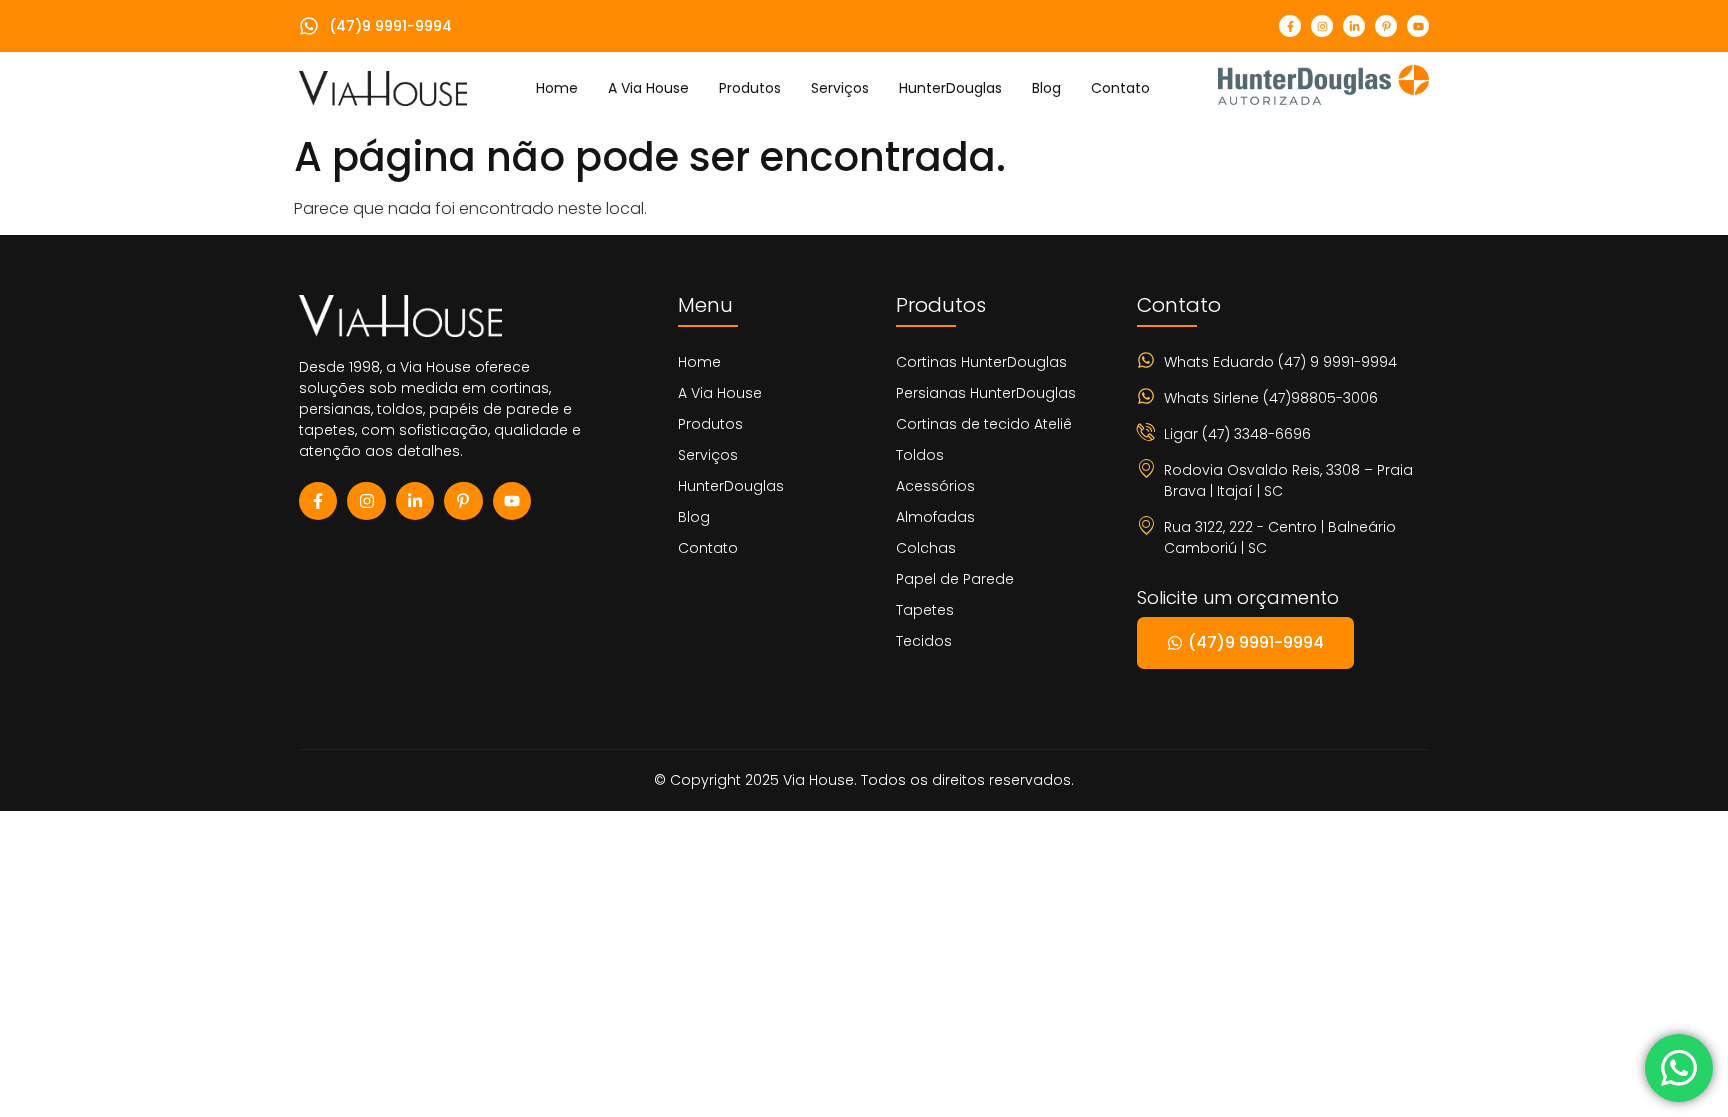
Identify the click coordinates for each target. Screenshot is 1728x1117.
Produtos (750, 88)
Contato (1120, 88)
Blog (1046, 88)
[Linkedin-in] (1354, 26)
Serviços (840, 88)
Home (557, 88)
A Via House (648, 88)
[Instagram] (1322, 26)
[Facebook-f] (1290, 26)
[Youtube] (1418, 26)
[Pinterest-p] (1386, 26)
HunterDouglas (950, 88)
